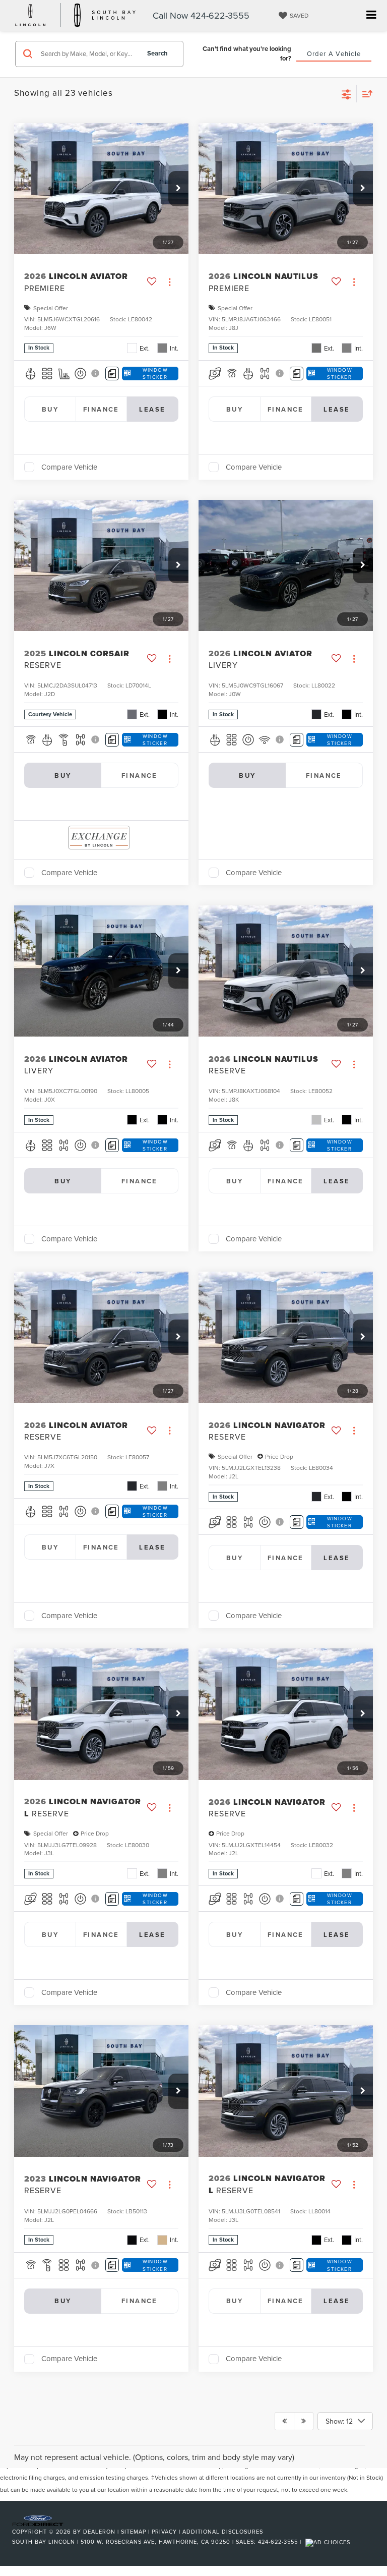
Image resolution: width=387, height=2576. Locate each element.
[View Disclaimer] (96, 373)
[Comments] (112, 374)
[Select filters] (346, 93)
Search (157, 53)
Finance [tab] (101, 409)
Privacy (164, 2532)
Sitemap (134, 2532)
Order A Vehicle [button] (334, 53)
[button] (178, 189)
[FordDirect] (38, 2520)
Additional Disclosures (223, 2532)
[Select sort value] (365, 94)
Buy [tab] (50, 409)
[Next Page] (304, 2421)
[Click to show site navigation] (371, 15)
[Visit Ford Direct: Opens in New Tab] (329, 2542)
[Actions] (170, 282)
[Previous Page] (284, 2421)
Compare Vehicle (69, 467)
